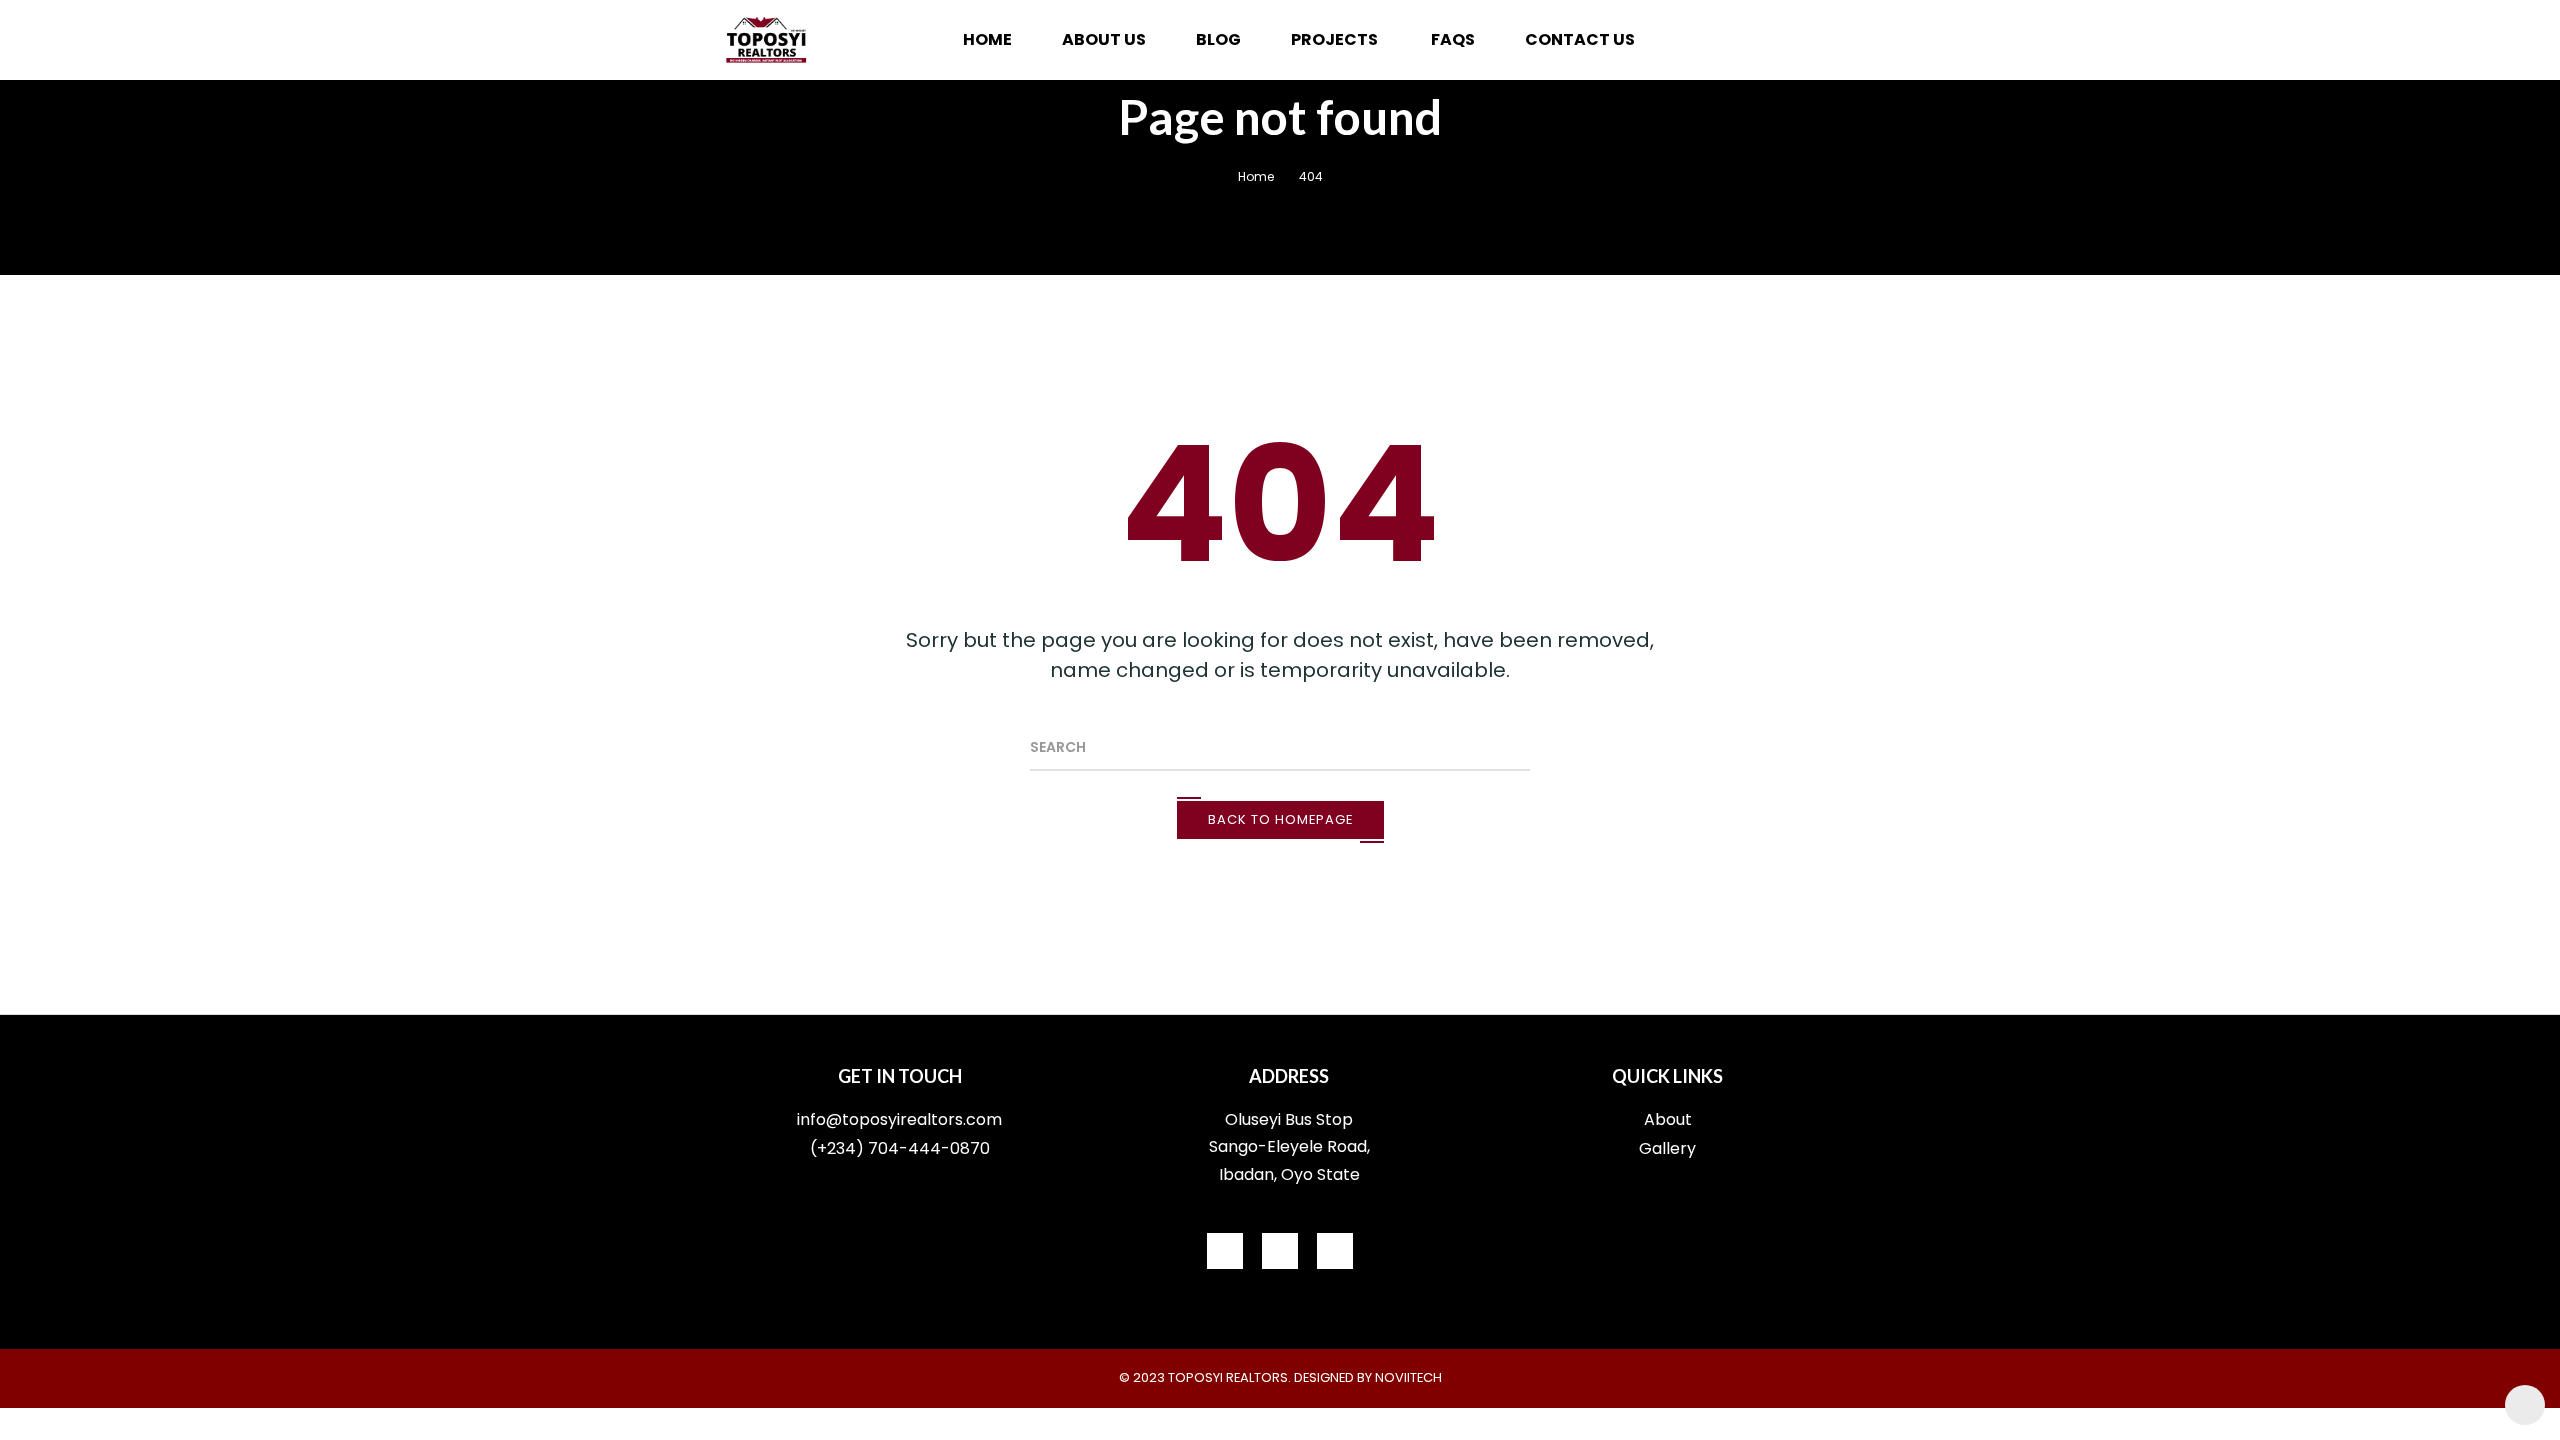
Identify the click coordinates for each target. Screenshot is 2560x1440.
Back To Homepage (1280, 819)
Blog (1218, 39)
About (1668, 1119)
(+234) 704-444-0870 (900, 1148)
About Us (1104, 39)
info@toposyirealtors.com (899, 1119)
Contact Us (1580, 39)
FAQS (1453, 39)
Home (987, 39)
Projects (1336, 39)
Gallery (1667, 1148)
